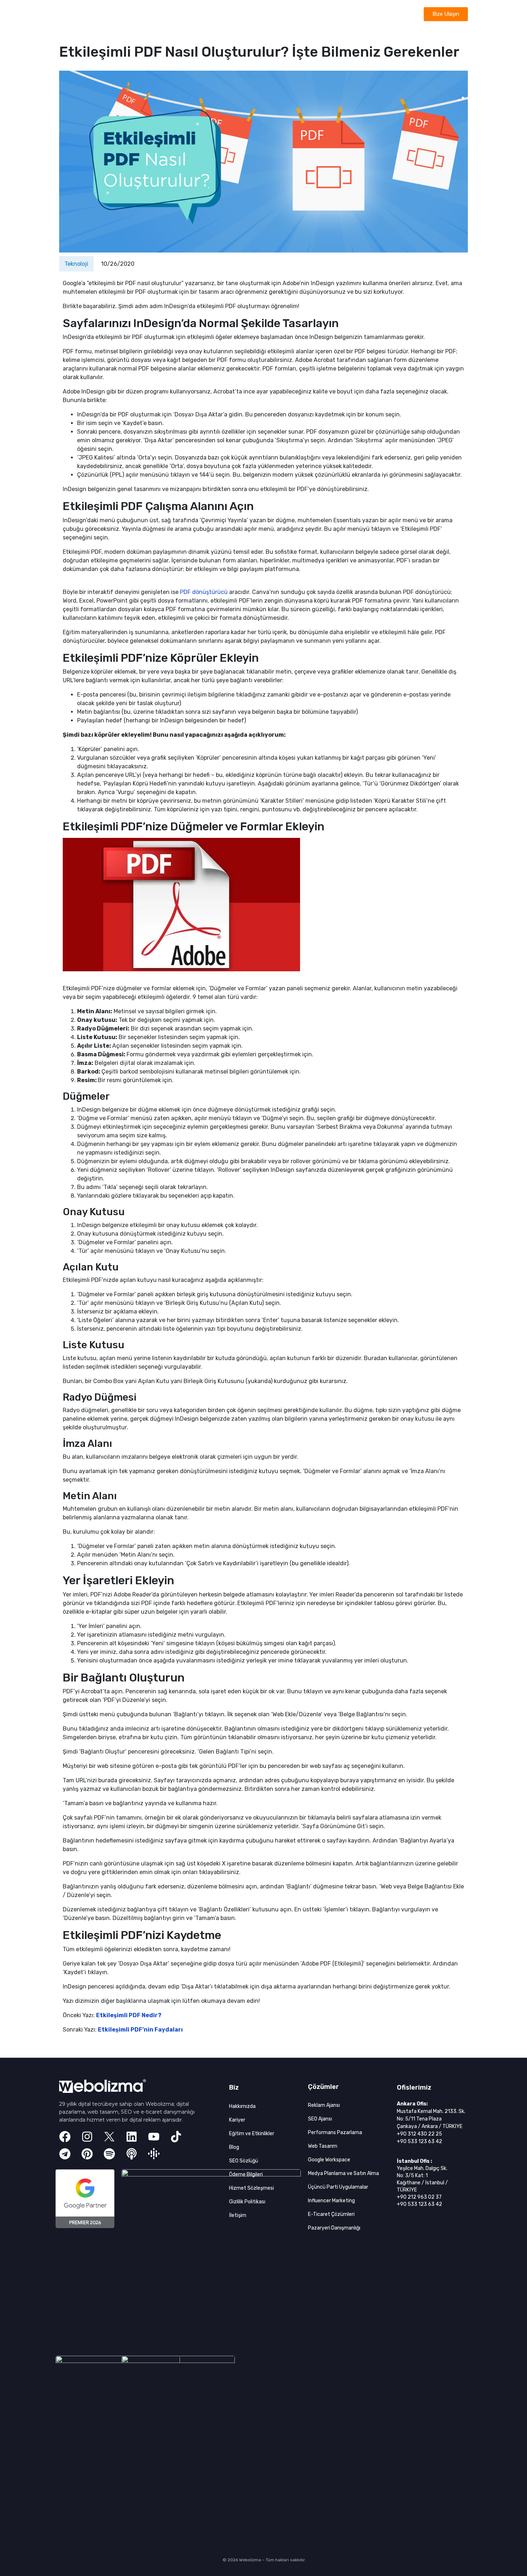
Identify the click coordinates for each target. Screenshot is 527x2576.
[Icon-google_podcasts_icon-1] (154, 2154)
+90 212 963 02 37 (419, 2197)
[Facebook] (65, 2137)
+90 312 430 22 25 (419, 2134)
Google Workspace (329, 2160)
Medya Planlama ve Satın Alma (343, 2173)
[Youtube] (154, 2137)
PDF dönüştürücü (204, 592)
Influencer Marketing (331, 2201)
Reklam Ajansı (324, 2105)
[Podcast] (132, 2154)
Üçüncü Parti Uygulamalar (338, 2187)
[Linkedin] (132, 2137)
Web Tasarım (323, 2146)
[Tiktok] (176, 2137)
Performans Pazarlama (335, 2132)
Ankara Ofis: (412, 2104)
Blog (234, 2147)
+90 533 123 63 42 (419, 2141)
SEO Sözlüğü (244, 2161)
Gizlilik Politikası (247, 2202)
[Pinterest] (87, 2154)
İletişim (238, 2215)
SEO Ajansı (320, 2119)
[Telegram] (65, 2154)
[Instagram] (87, 2137)
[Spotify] (109, 2154)
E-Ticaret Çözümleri (331, 2214)
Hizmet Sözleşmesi (251, 2188)
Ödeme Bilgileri (246, 2174)
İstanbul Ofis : (414, 2161)
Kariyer (237, 2120)
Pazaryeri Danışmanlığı (334, 2228)
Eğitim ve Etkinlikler (252, 2134)
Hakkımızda (242, 2106)
